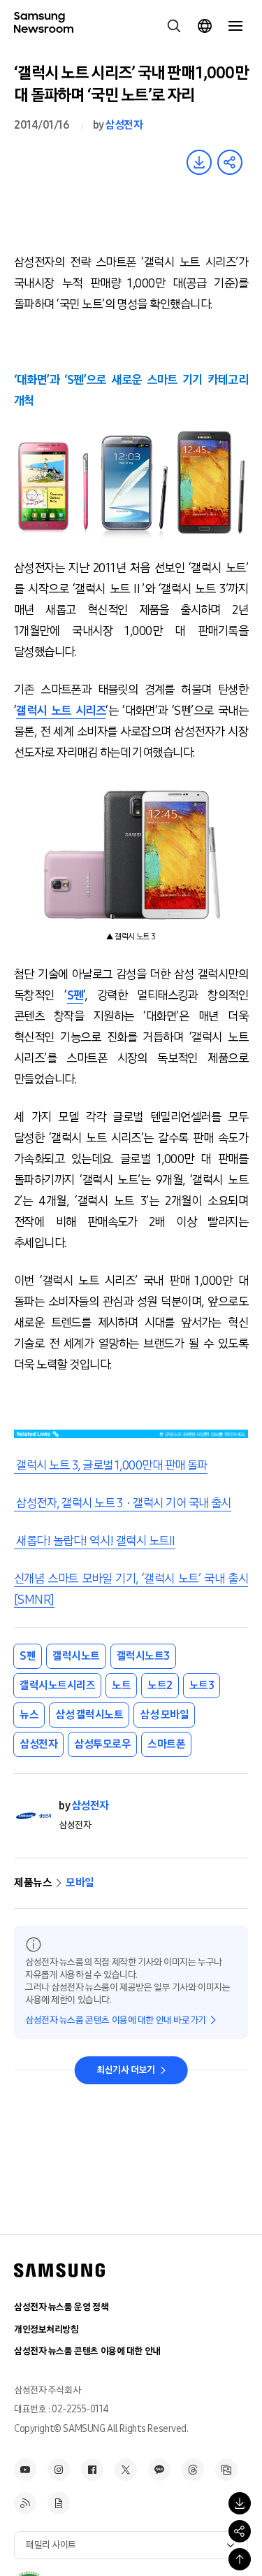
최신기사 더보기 (126, 2070)
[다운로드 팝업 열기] (240, 2503)
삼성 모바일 (164, 1715)
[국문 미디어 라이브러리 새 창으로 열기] (226, 2470)
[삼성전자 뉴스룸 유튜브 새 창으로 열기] (25, 2470)
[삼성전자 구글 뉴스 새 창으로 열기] (59, 2503)
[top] (240, 2559)
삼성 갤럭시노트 (89, 1715)
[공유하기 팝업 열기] (240, 2531)
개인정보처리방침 (46, 2329)
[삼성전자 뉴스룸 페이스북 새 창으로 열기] (92, 2470)
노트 (121, 1685)
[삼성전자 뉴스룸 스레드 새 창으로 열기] (193, 2470)
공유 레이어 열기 (230, 162)
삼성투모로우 (102, 1744)
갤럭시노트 (76, 1656)
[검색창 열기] (174, 26)
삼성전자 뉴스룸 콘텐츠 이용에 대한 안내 (87, 2351)
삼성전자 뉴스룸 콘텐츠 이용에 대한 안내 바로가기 (116, 2020)
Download (199, 162)
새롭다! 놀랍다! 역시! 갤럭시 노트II (95, 1541)
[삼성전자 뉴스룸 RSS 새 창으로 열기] (25, 2503)
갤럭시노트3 (143, 1656)
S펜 (75, 995)
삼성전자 (124, 125)
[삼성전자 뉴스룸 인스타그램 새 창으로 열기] (59, 2470)
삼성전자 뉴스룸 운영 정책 (61, 2307)
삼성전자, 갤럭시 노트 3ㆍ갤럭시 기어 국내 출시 (123, 1503)
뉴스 (29, 1715)
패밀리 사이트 (51, 2545)
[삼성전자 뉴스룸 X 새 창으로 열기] (126, 2470)
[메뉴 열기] (235, 26)
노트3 (202, 1685)
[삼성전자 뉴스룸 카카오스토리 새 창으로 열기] (159, 2470)
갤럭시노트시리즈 (57, 1685)
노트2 (160, 1685)
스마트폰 (166, 1744)
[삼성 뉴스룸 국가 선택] (205, 26)
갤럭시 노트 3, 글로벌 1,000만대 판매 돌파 (111, 1465)
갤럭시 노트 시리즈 (61, 711)
